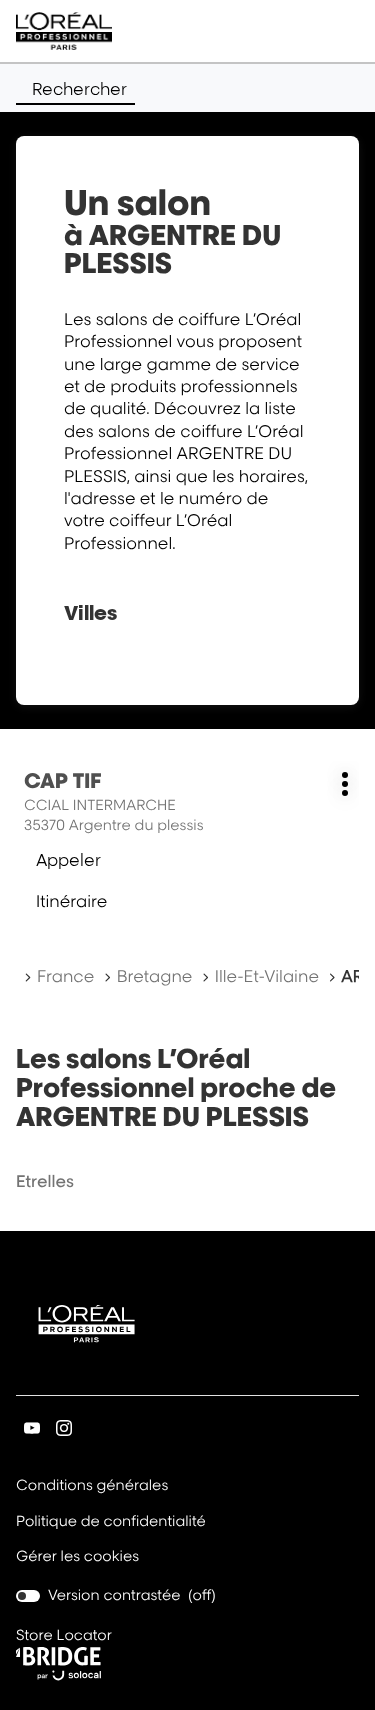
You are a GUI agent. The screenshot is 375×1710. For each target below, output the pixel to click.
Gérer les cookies (77, 1556)
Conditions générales (92, 1487)
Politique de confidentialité (111, 1523)
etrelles (45, 1181)
